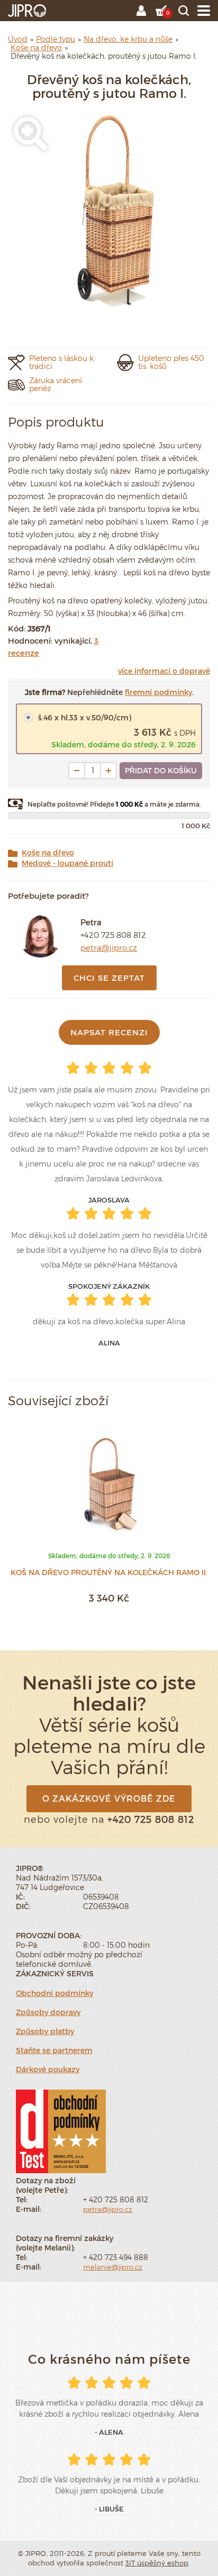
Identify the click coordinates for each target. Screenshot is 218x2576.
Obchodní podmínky (54, 1993)
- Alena (109, 2432)
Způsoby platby (45, 2031)
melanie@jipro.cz (113, 2267)
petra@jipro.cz (109, 947)
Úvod (18, 39)
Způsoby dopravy (48, 2012)
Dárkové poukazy (48, 2069)
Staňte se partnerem (54, 2050)
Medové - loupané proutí (67, 863)
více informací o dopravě (164, 671)
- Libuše (109, 2509)
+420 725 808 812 (113, 935)
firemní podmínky (158, 692)
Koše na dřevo (48, 853)
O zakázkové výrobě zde (109, 1798)
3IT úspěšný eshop (157, 2563)
